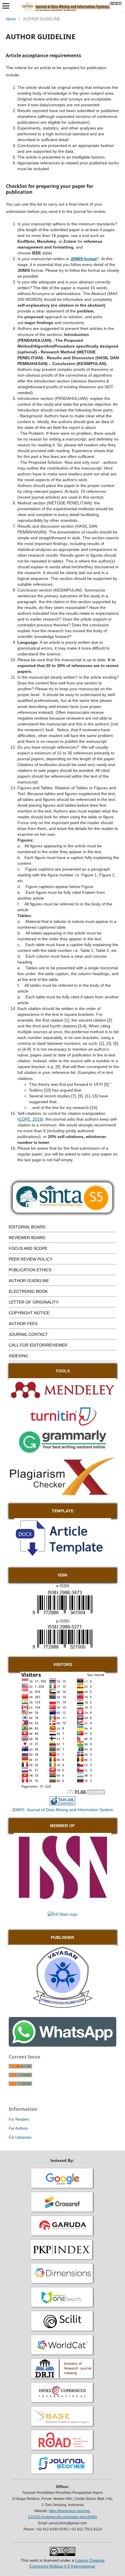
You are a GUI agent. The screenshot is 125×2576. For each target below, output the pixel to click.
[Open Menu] (6, 6)
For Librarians (20, 2137)
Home (11, 19)
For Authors (18, 2128)
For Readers (19, 2119)
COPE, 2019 (30, 1119)
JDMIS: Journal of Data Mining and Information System (63, 1810)
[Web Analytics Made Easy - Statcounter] (63, 1804)
